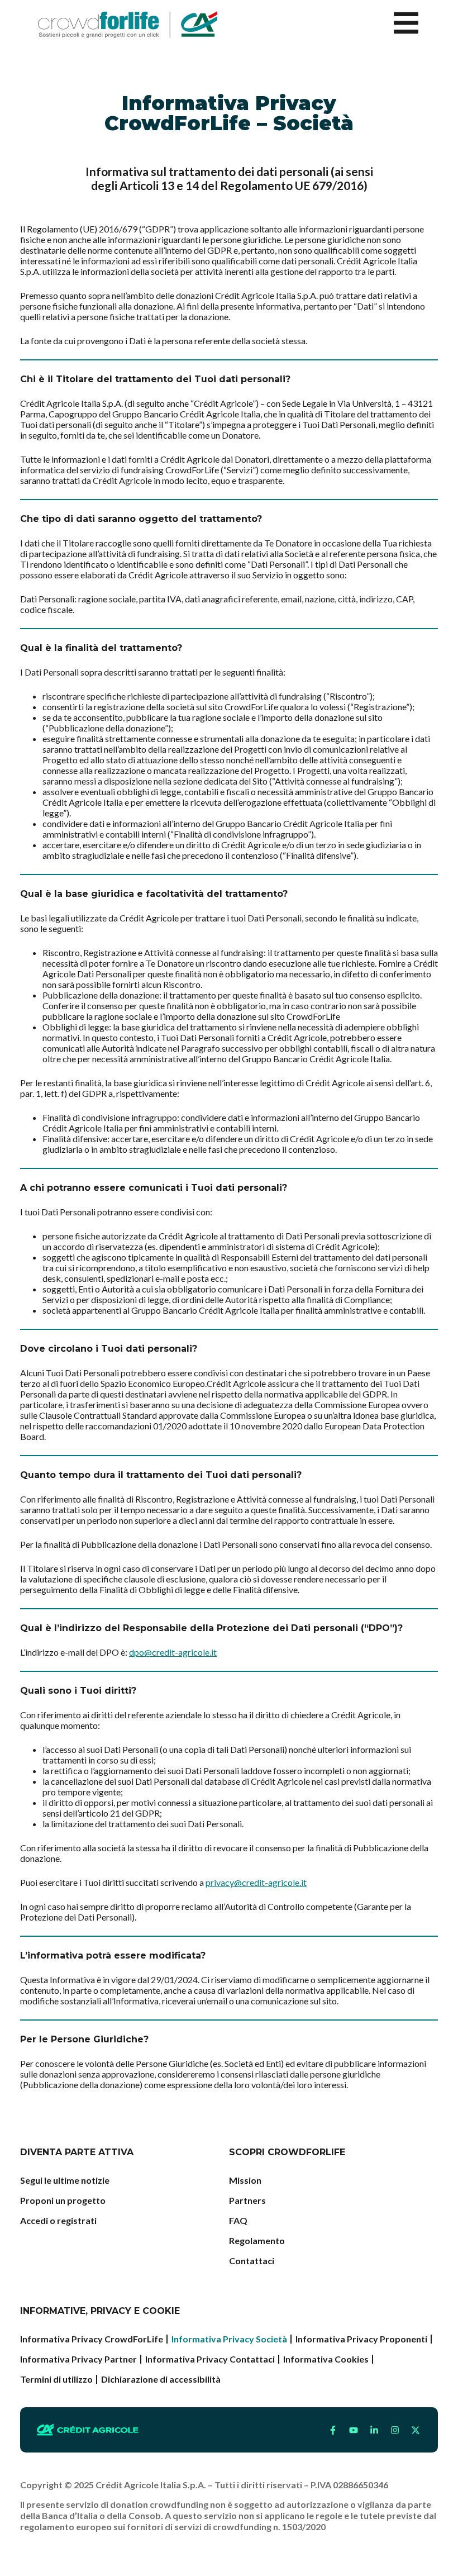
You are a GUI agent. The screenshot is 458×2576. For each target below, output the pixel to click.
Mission (245, 2180)
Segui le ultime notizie (65, 2180)
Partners (247, 2200)
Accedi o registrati (58, 2220)
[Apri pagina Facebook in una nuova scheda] (333, 2430)
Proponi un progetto (63, 2200)
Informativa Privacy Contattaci (210, 2359)
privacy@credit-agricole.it (256, 1882)
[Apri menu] (406, 23)
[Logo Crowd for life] (128, 25)
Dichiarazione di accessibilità (161, 2379)
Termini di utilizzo (56, 2379)
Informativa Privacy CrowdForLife (92, 2339)
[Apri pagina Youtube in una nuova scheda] (354, 2430)
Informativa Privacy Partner (78, 2359)
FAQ (238, 2220)
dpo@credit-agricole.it (173, 1652)
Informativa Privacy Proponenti (361, 2339)
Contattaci (252, 2261)
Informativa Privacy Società (229, 2339)
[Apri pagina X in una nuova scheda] (416, 2430)
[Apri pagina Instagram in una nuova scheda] (395, 2430)
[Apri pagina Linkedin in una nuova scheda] (374, 2430)
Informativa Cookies (326, 2359)
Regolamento (257, 2240)
